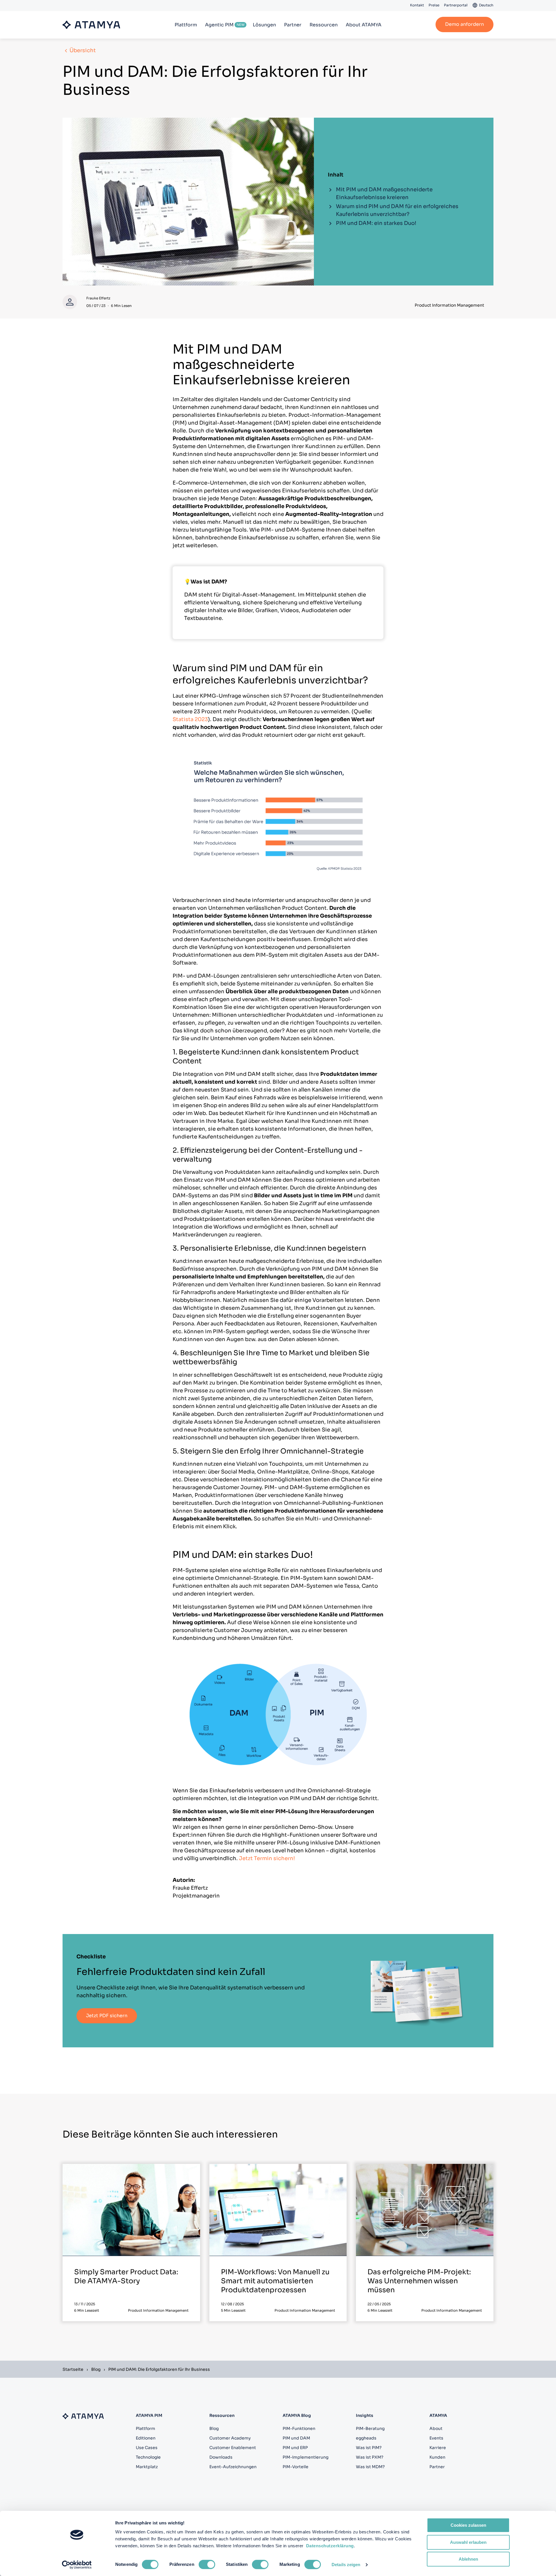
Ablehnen (468, 2559)
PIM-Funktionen (299, 2428)
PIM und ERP (295, 2448)
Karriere (438, 2448)
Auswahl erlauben (468, 2542)
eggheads (366, 2438)
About (436, 2428)
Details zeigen (346, 2565)
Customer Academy (230, 2438)
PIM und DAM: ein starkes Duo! (376, 223)
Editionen (146, 2438)
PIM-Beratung (370, 2428)
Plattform (186, 25)
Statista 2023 (190, 719)
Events (436, 2438)
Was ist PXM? (370, 2457)
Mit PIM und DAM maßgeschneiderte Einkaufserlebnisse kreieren (384, 193)
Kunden (437, 2457)
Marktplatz (147, 2467)
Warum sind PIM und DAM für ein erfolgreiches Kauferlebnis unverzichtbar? (397, 210)
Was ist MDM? (370, 2467)
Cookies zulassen (468, 2525)
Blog (96, 2369)
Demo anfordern (464, 24)
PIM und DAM (296, 2438)
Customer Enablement (233, 2448)
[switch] (207, 2564)
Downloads (221, 2457)
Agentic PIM (219, 25)
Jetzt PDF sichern (107, 2016)
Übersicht (83, 50)
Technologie (148, 2457)
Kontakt (417, 5)
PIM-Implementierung (306, 2457)
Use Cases (147, 2448)
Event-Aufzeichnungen (233, 2467)
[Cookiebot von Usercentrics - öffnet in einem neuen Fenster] (77, 2565)
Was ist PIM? (369, 2448)
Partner (293, 25)
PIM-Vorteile (296, 2467)
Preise (434, 5)
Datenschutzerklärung (330, 2546)
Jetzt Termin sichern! (267, 1858)
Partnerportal (456, 5)
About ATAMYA (364, 25)
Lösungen (264, 25)
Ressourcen (324, 25)
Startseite (73, 2369)
